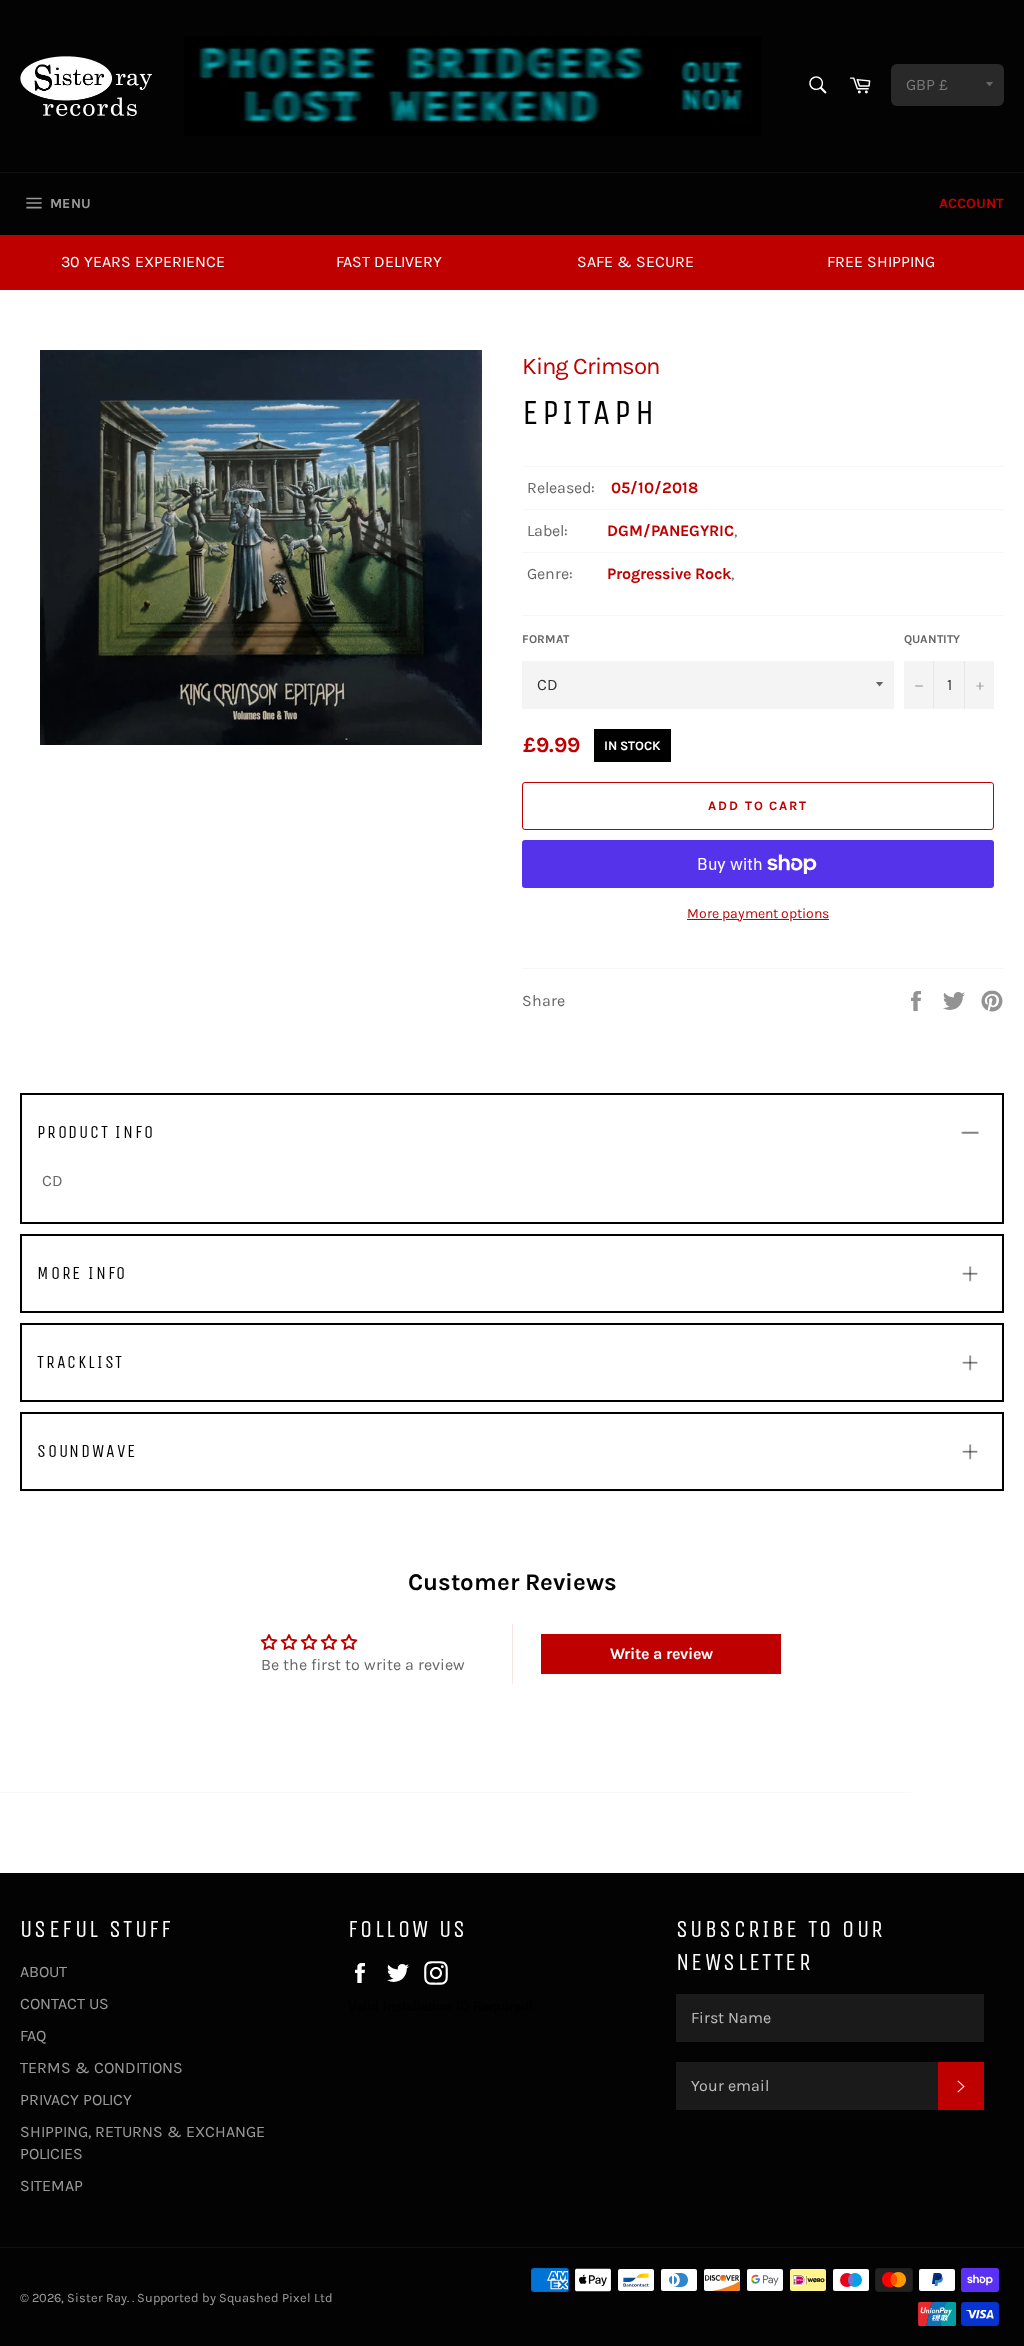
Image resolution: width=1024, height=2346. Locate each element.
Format (545, 639)
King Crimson (590, 366)
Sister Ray (97, 2297)
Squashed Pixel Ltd (276, 2297)
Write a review (661, 1653)
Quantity (932, 639)
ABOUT (43, 1971)
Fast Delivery (389, 261)
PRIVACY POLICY (76, 2099)
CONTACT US (64, 2003)
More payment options (758, 913)
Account (971, 203)
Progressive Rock (669, 573)
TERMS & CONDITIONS (101, 2067)
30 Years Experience (143, 261)
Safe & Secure (635, 261)
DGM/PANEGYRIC (670, 530)
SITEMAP (51, 2185)
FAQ (33, 2035)
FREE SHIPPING (881, 261)
